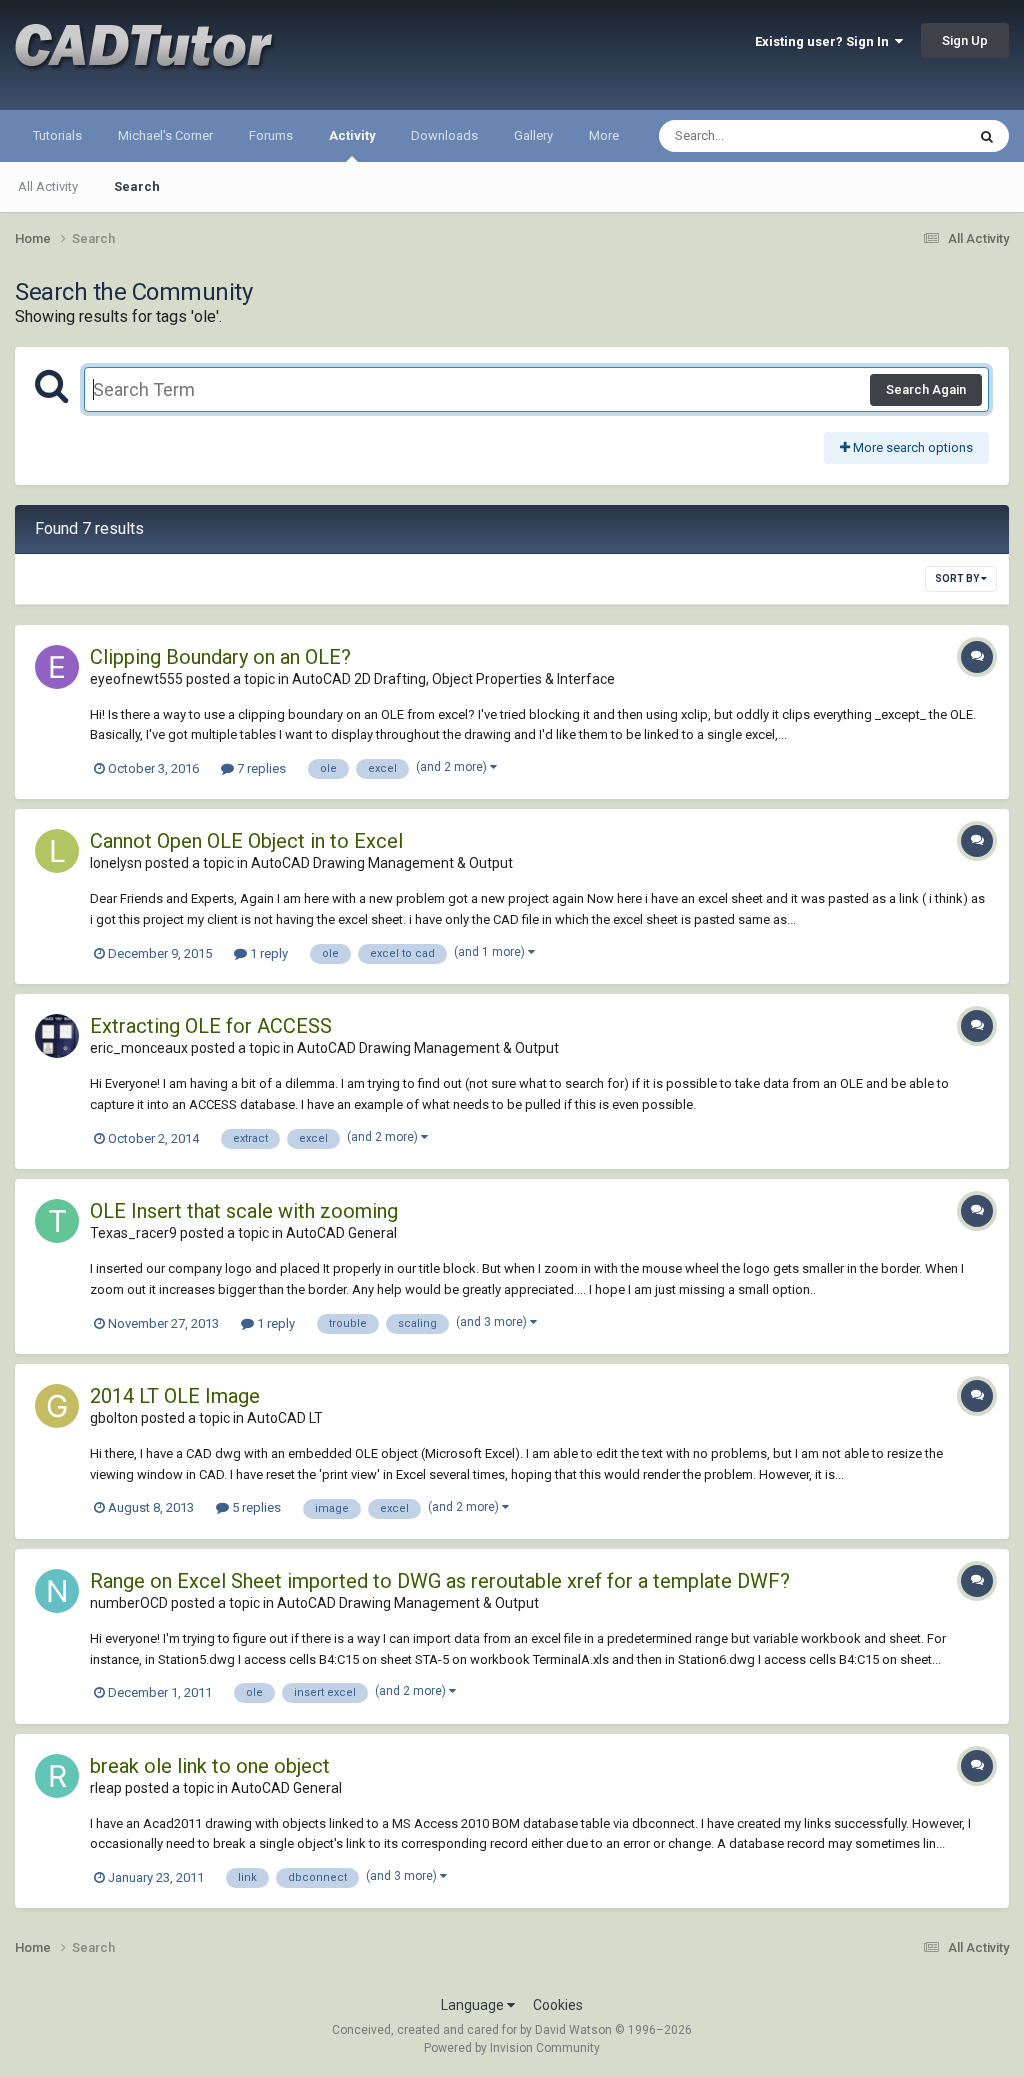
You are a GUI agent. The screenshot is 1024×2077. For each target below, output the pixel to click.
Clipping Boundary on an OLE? (220, 657)
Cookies (558, 2005)
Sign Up (965, 40)
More (604, 135)
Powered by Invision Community (512, 2048)
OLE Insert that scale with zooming (244, 1211)
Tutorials (57, 135)
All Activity (48, 186)
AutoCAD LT (285, 1418)
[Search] (987, 136)
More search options (911, 447)
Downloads (444, 135)
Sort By (958, 578)
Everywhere (906, 136)
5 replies (255, 1507)
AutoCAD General (341, 1233)
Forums (271, 135)
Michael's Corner (165, 135)
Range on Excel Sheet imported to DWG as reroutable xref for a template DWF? (440, 1581)
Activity (352, 135)
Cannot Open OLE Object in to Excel (246, 841)
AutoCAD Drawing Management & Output (382, 863)
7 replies (260, 768)
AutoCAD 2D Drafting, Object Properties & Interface (453, 679)
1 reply (267, 953)
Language (474, 2005)
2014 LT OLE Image (175, 1396)
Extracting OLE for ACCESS (211, 1026)
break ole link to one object (210, 1766)
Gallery (533, 135)
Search (137, 186)
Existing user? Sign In (825, 41)
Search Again (926, 389)
